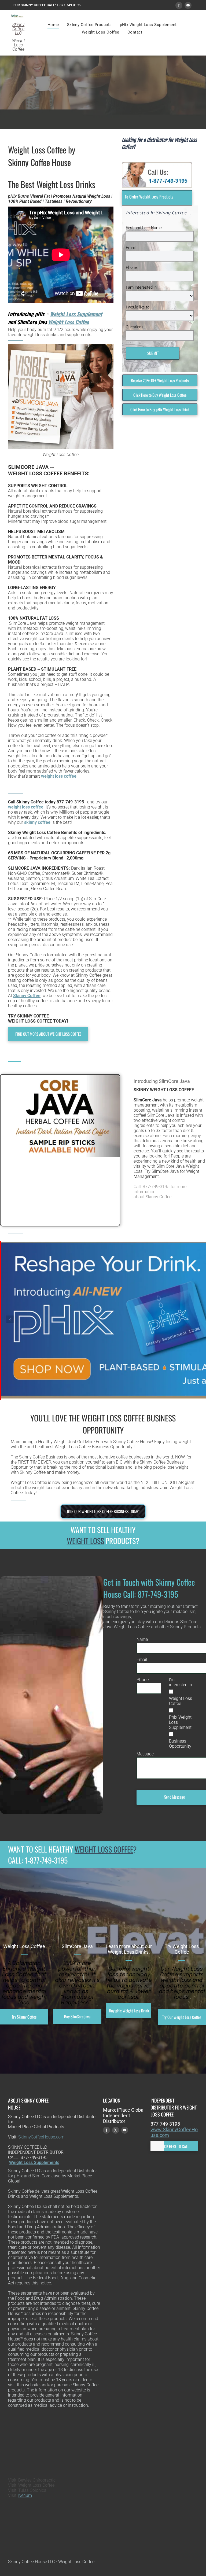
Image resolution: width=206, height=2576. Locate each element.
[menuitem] (53, 25)
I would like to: (138, 307)
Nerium (25, 2495)
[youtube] (188, 6)
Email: (131, 248)
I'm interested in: (181, 1682)
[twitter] (116, 2131)
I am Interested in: (142, 287)
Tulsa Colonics (32, 2490)
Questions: (135, 327)
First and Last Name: (144, 228)
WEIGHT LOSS (85, 1541)
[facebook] (179, 6)
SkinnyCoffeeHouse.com (41, 2137)
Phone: (132, 267)
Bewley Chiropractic (37, 2480)
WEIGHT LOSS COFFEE (104, 1849)
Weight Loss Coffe (35, 2485)
